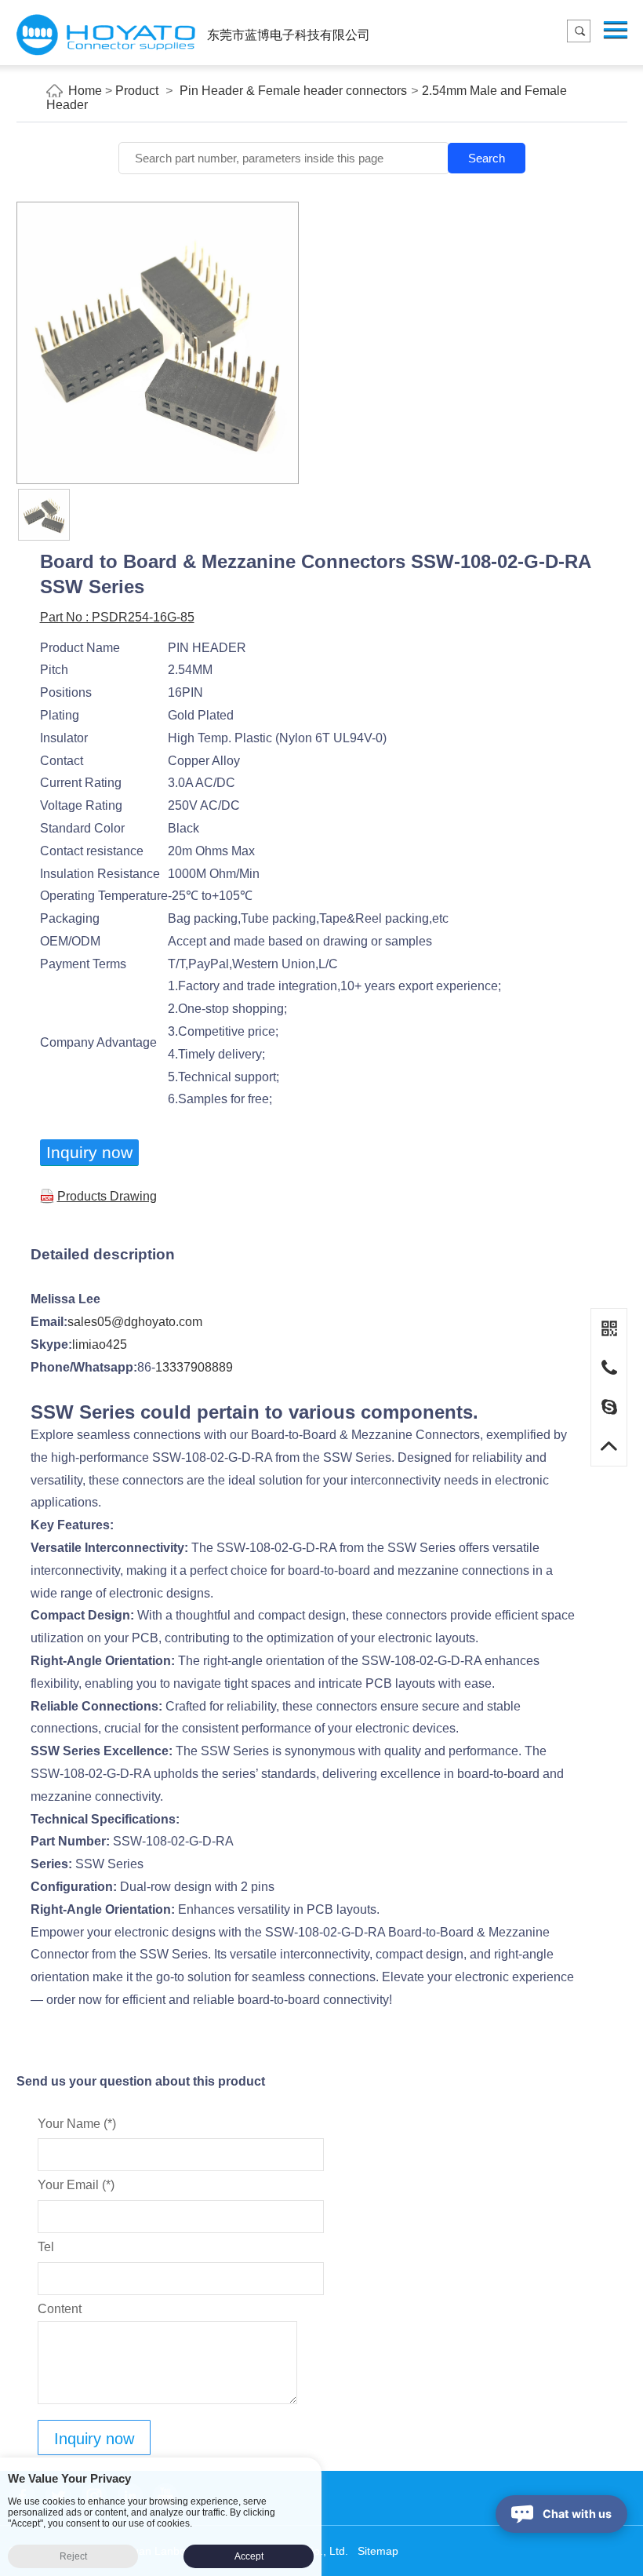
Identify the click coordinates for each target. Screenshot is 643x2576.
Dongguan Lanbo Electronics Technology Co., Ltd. (106, 35)
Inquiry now (89, 1152)
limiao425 (100, 1344)
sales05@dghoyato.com (135, 1322)
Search (487, 158)
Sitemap (378, 2551)
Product (137, 91)
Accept (249, 2556)
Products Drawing (107, 1196)
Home (85, 91)
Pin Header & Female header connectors (293, 91)
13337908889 (194, 1367)
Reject (73, 2556)
